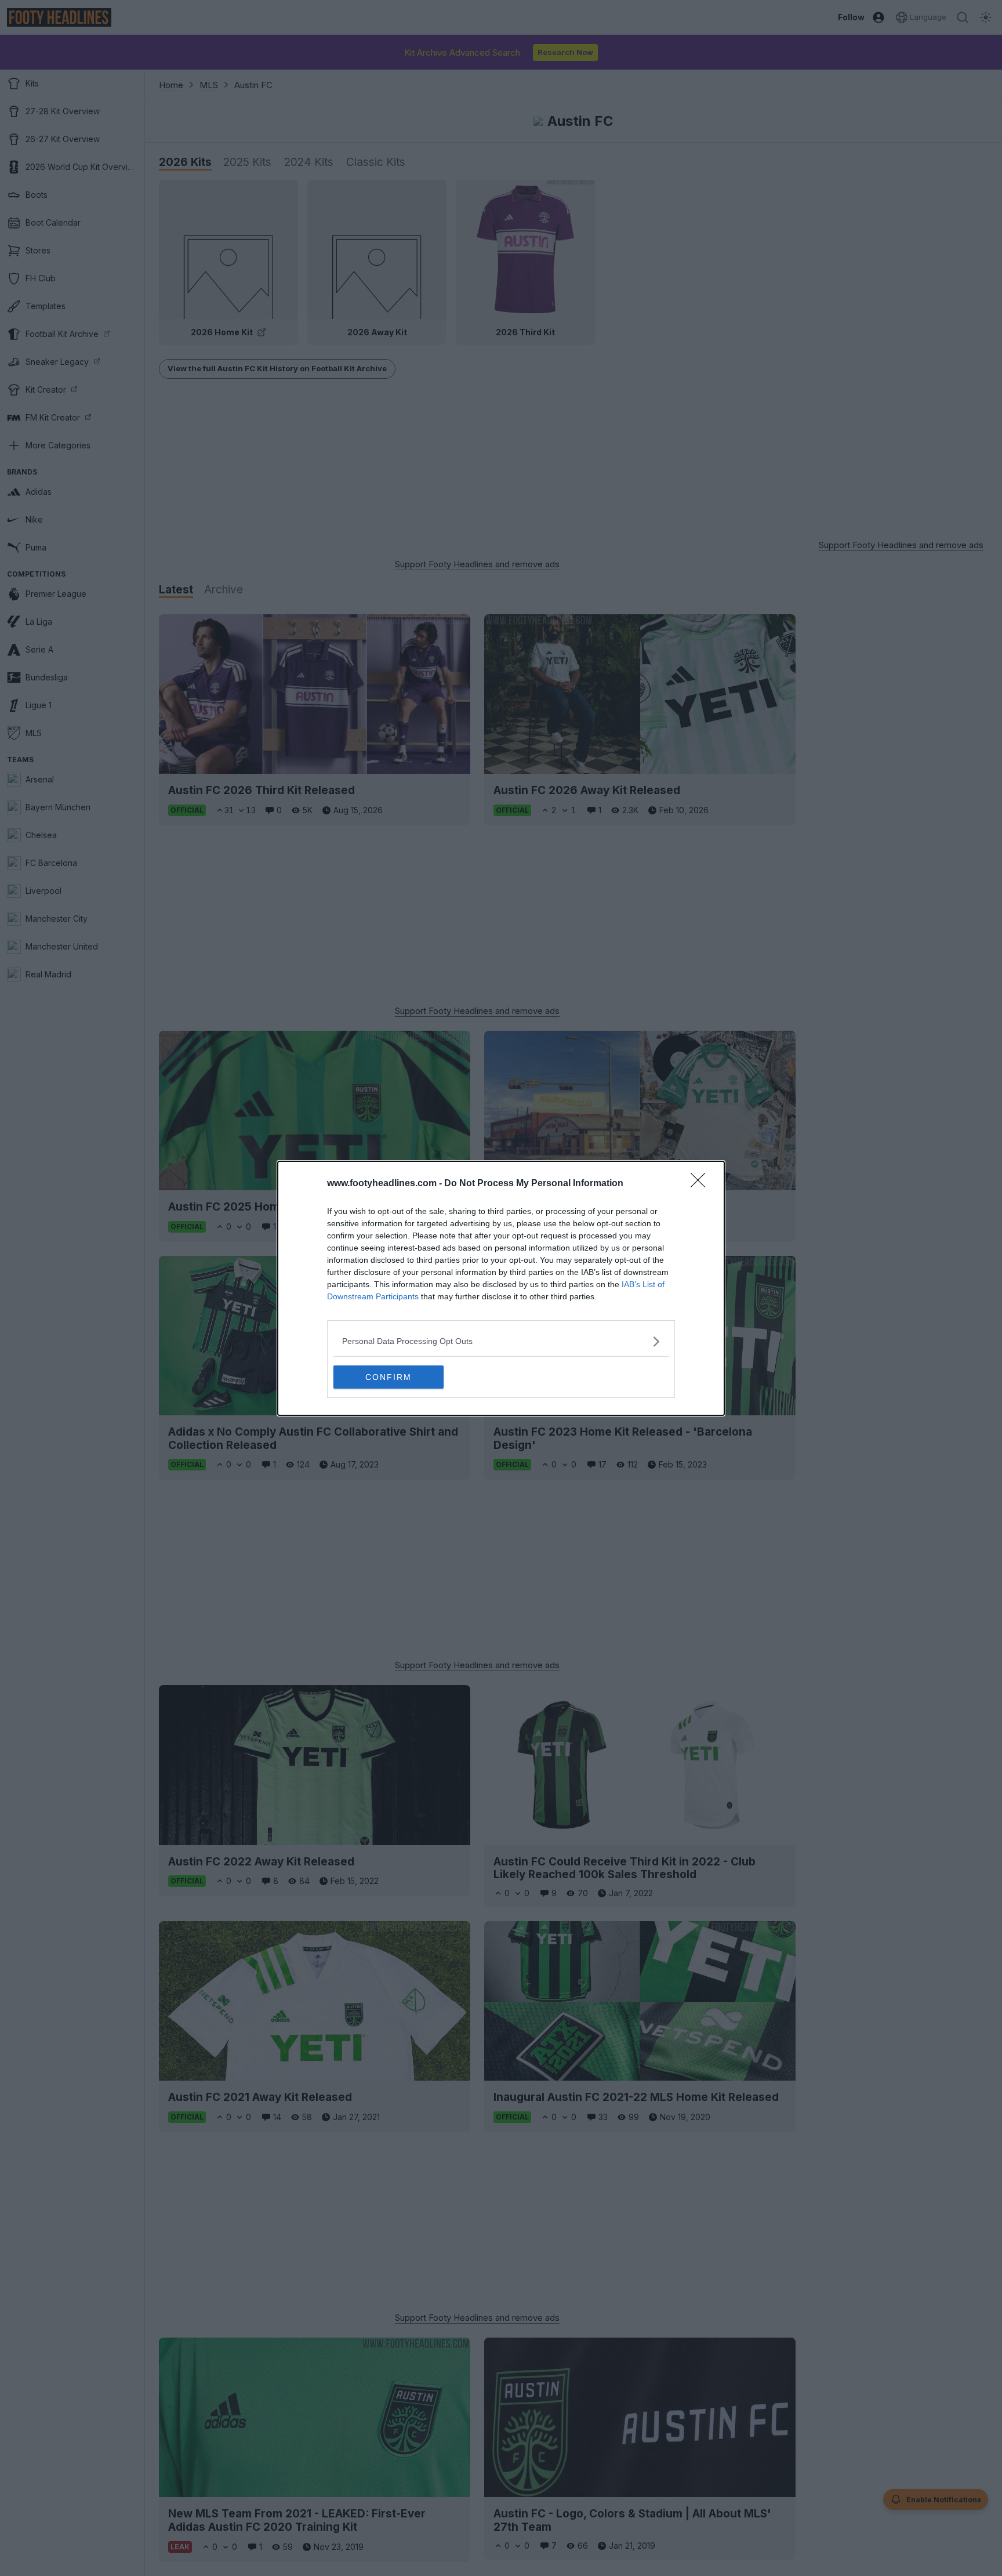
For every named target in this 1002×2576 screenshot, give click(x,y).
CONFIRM (389, 1377)
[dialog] (501, 1288)
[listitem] (501, 1341)
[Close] (702, 1184)
